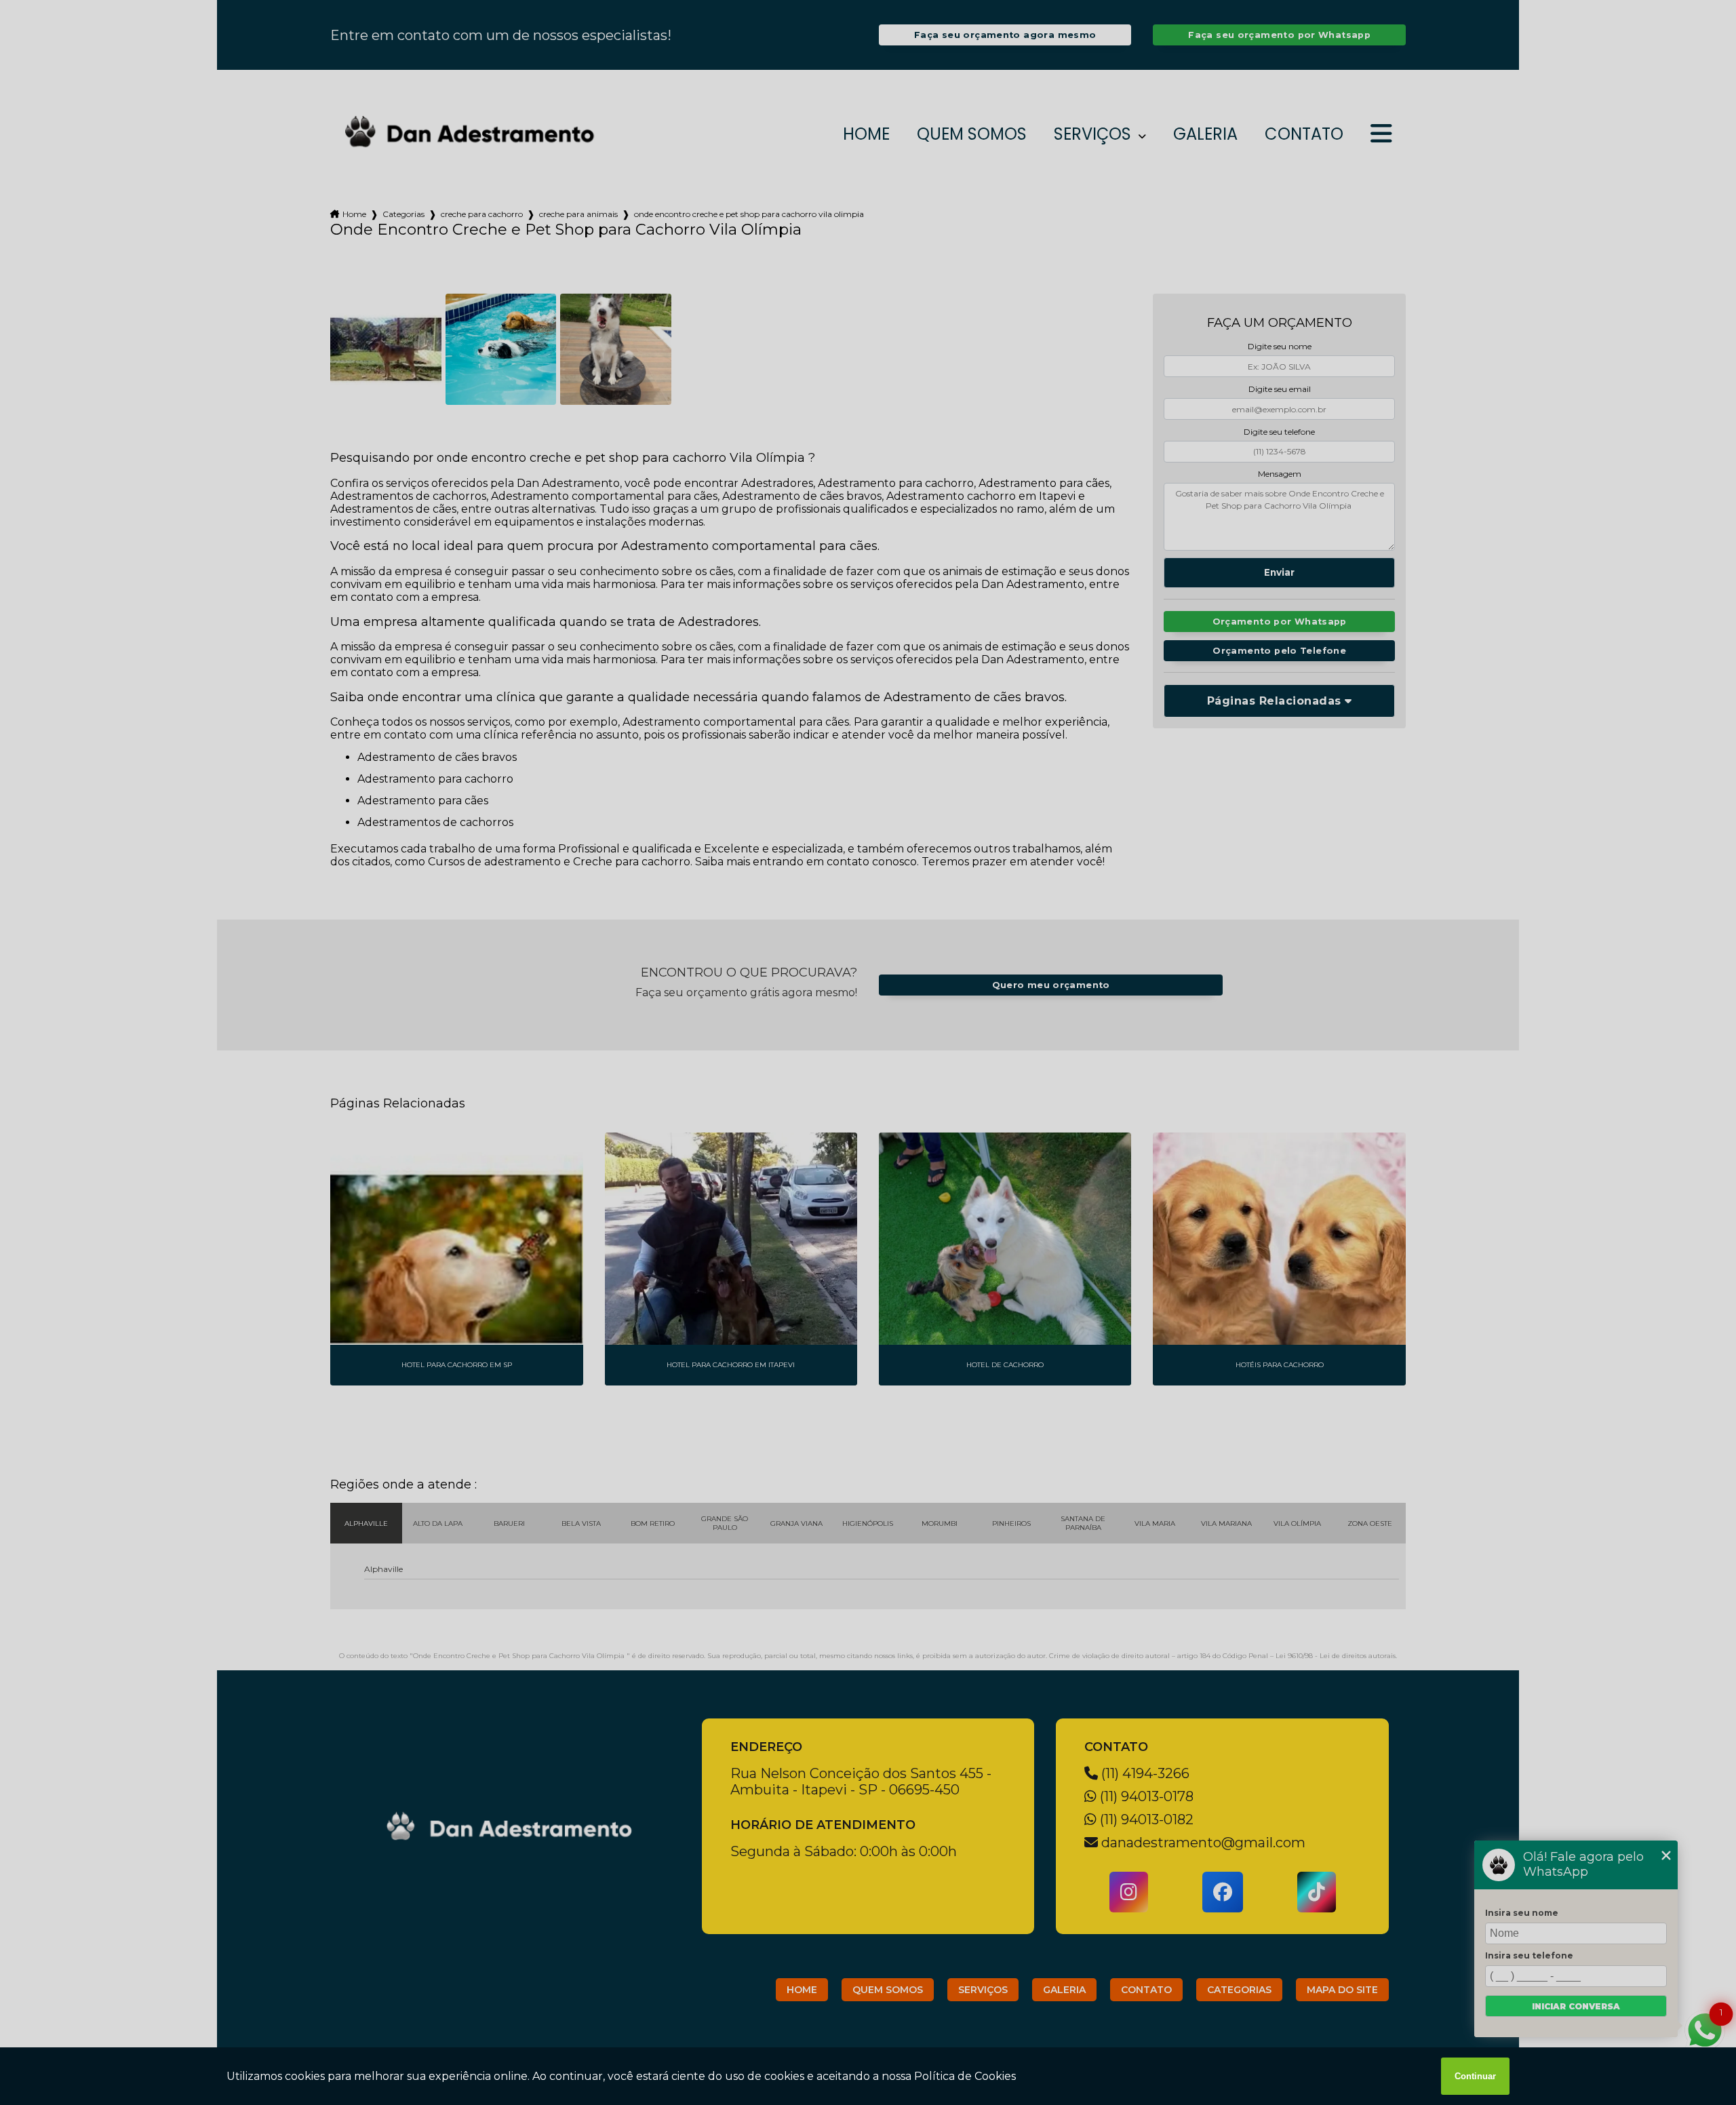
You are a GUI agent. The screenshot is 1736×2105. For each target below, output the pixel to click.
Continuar (1475, 2076)
